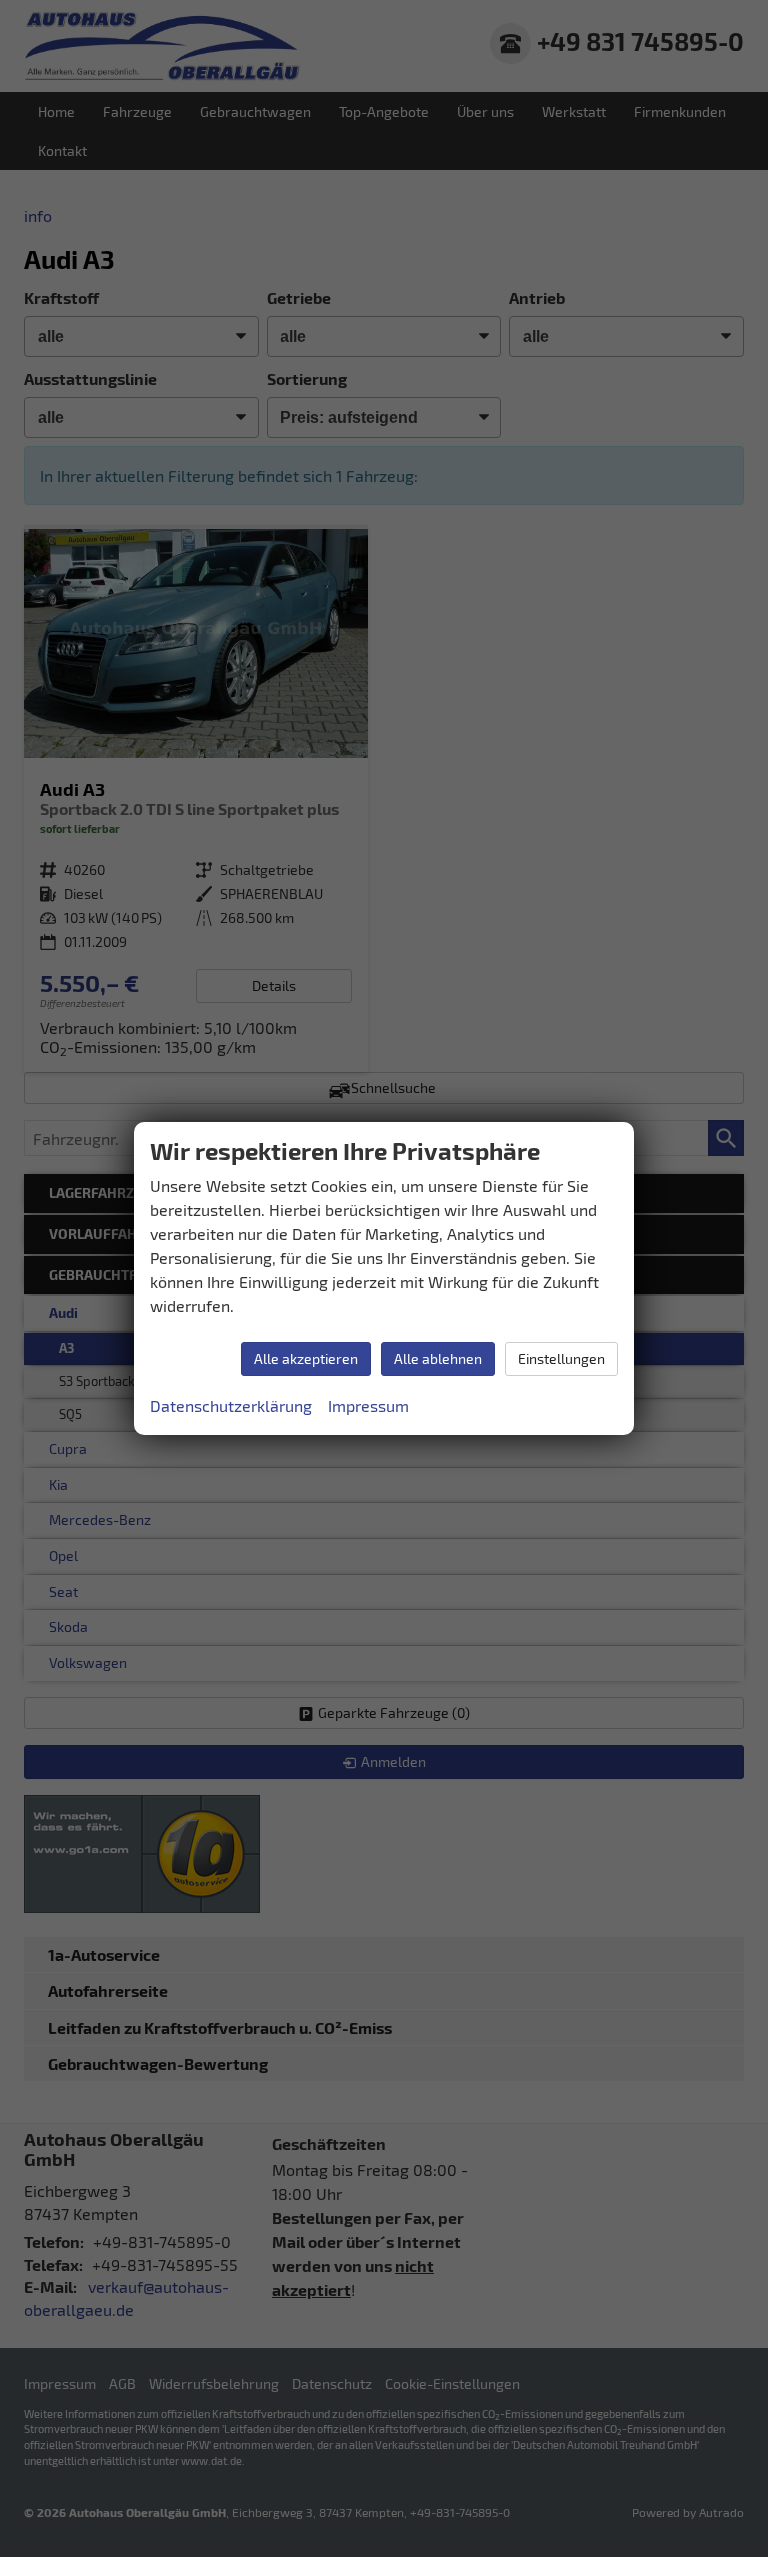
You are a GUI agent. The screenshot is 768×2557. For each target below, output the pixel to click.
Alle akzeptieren (306, 1358)
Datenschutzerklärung (231, 1405)
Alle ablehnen (438, 1358)
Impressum (368, 1405)
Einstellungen (561, 1358)
